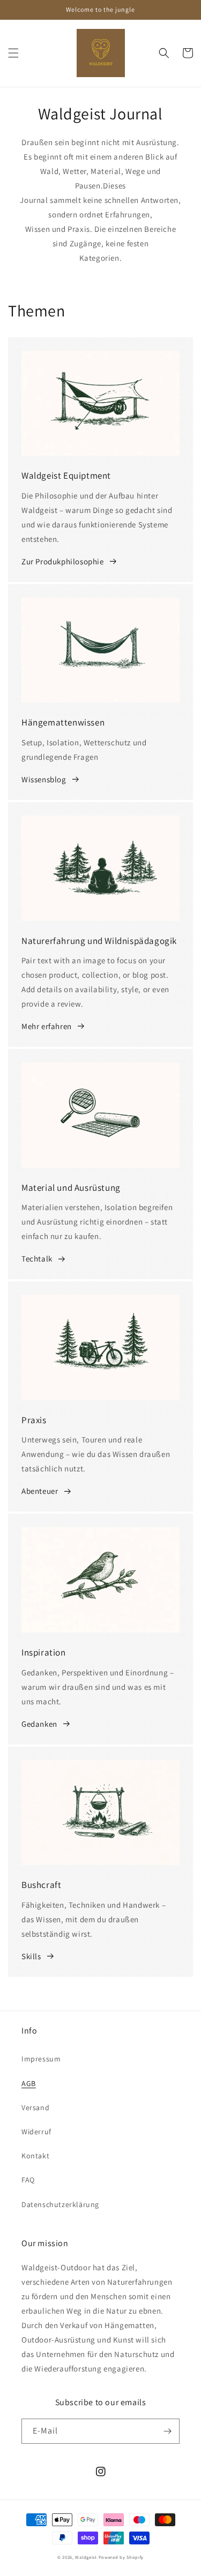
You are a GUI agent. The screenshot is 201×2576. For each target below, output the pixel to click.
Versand (35, 2107)
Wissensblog (44, 779)
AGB (29, 2083)
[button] (13, 53)
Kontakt (35, 2156)
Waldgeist (86, 2557)
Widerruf (36, 2132)
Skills (31, 1956)
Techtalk (37, 1259)
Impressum (41, 2059)
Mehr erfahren (47, 1026)
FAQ (28, 2180)
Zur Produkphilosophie (63, 561)
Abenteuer (40, 1491)
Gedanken (39, 1724)
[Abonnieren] (167, 2431)
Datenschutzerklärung (60, 2204)
